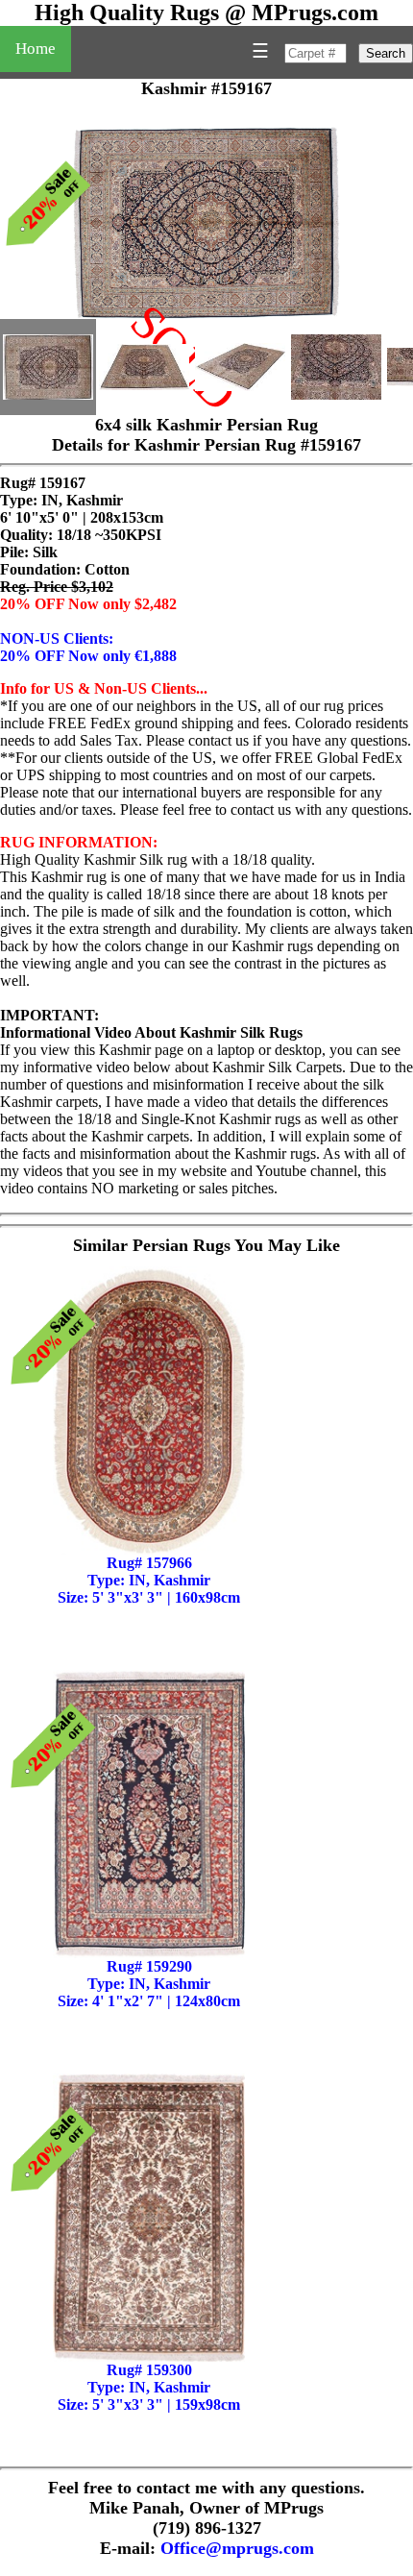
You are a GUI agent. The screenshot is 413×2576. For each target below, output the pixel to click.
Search (386, 53)
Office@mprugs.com (237, 2548)
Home (36, 49)
